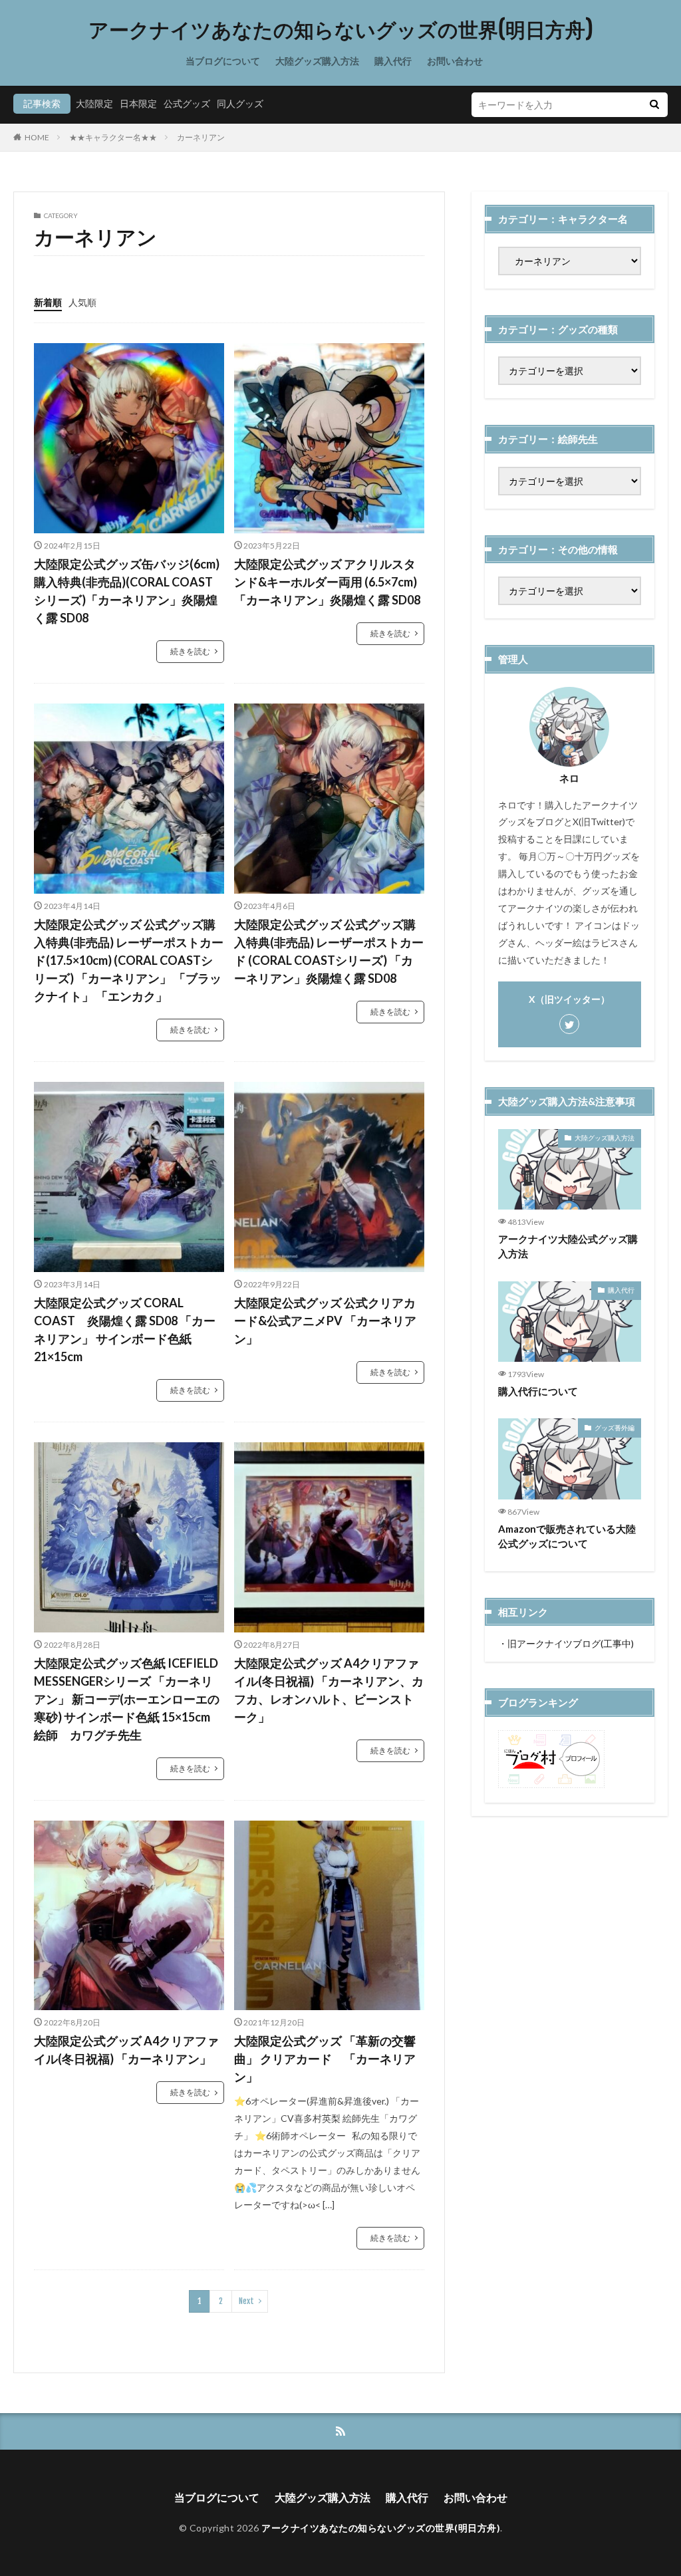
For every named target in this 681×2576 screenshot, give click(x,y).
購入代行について (538, 1391)
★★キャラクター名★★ (113, 137)
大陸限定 (94, 103)
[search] (654, 105)
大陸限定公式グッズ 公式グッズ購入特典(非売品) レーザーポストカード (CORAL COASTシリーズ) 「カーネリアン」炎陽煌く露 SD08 (329, 951)
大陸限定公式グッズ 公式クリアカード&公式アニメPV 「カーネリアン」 (325, 1321)
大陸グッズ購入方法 (317, 61)
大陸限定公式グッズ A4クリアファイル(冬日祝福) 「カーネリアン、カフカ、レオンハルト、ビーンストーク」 (329, 1690)
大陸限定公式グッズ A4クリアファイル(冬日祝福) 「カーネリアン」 (126, 2050)
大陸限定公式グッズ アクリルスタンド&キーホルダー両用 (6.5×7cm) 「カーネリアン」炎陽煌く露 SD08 (327, 582)
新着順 (48, 302)
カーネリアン (201, 137)
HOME (37, 137)
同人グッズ (240, 103)
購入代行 (393, 61)
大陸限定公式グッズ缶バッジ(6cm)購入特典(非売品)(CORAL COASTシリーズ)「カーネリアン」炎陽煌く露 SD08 (127, 591)
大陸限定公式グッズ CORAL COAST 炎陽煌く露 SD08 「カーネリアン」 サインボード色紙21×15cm (125, 1330)
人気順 (82, 302)
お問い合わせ (455, 61)
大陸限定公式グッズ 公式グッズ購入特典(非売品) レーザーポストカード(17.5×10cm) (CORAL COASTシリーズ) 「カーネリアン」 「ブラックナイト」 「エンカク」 (129, 960)
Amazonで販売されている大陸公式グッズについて (567, 1536)
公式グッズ (187, 103)
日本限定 (138, 103)
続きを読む (190, 651)
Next (246, 2301)
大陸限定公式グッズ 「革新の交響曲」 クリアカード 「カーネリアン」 (325, 2059)
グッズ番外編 (614, 1428)
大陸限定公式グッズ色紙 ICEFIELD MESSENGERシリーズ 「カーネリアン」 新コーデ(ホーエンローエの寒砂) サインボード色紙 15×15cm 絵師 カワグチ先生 (127, 1699)
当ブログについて (223, 61)
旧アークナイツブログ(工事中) (571, 1643)
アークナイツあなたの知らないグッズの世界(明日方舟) (341, 30)
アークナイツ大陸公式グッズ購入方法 (568, 1246)
